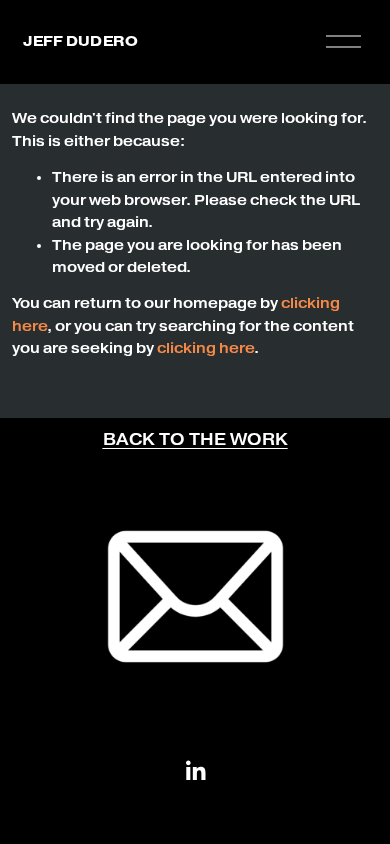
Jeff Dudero (80, 41)
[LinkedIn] (195, 771)
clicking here (205, 348)
